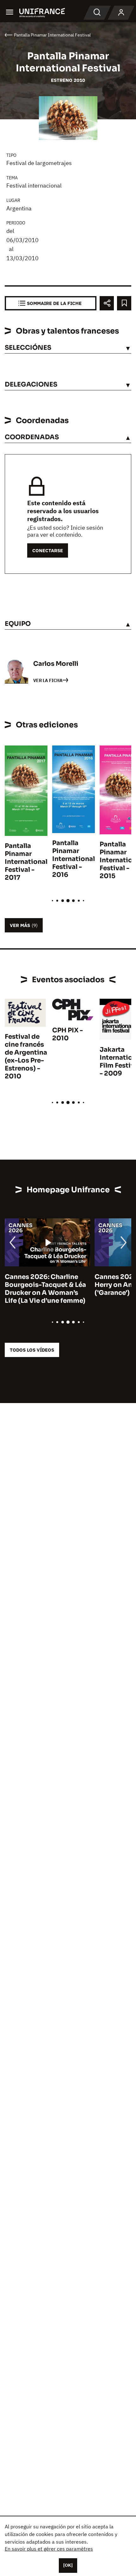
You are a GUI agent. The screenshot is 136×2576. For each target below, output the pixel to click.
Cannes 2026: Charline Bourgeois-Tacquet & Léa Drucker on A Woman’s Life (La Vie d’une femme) (45, 1289)
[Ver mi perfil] (121, 13)
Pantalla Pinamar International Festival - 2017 (26, 862)
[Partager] (107, 303)
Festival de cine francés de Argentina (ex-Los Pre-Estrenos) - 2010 (26, 1056)
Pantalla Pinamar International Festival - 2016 (74, 859)
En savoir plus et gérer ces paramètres (49, 2549)
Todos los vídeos (32, 1350)
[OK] (68, 2565)
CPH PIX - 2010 (68, 1034)
